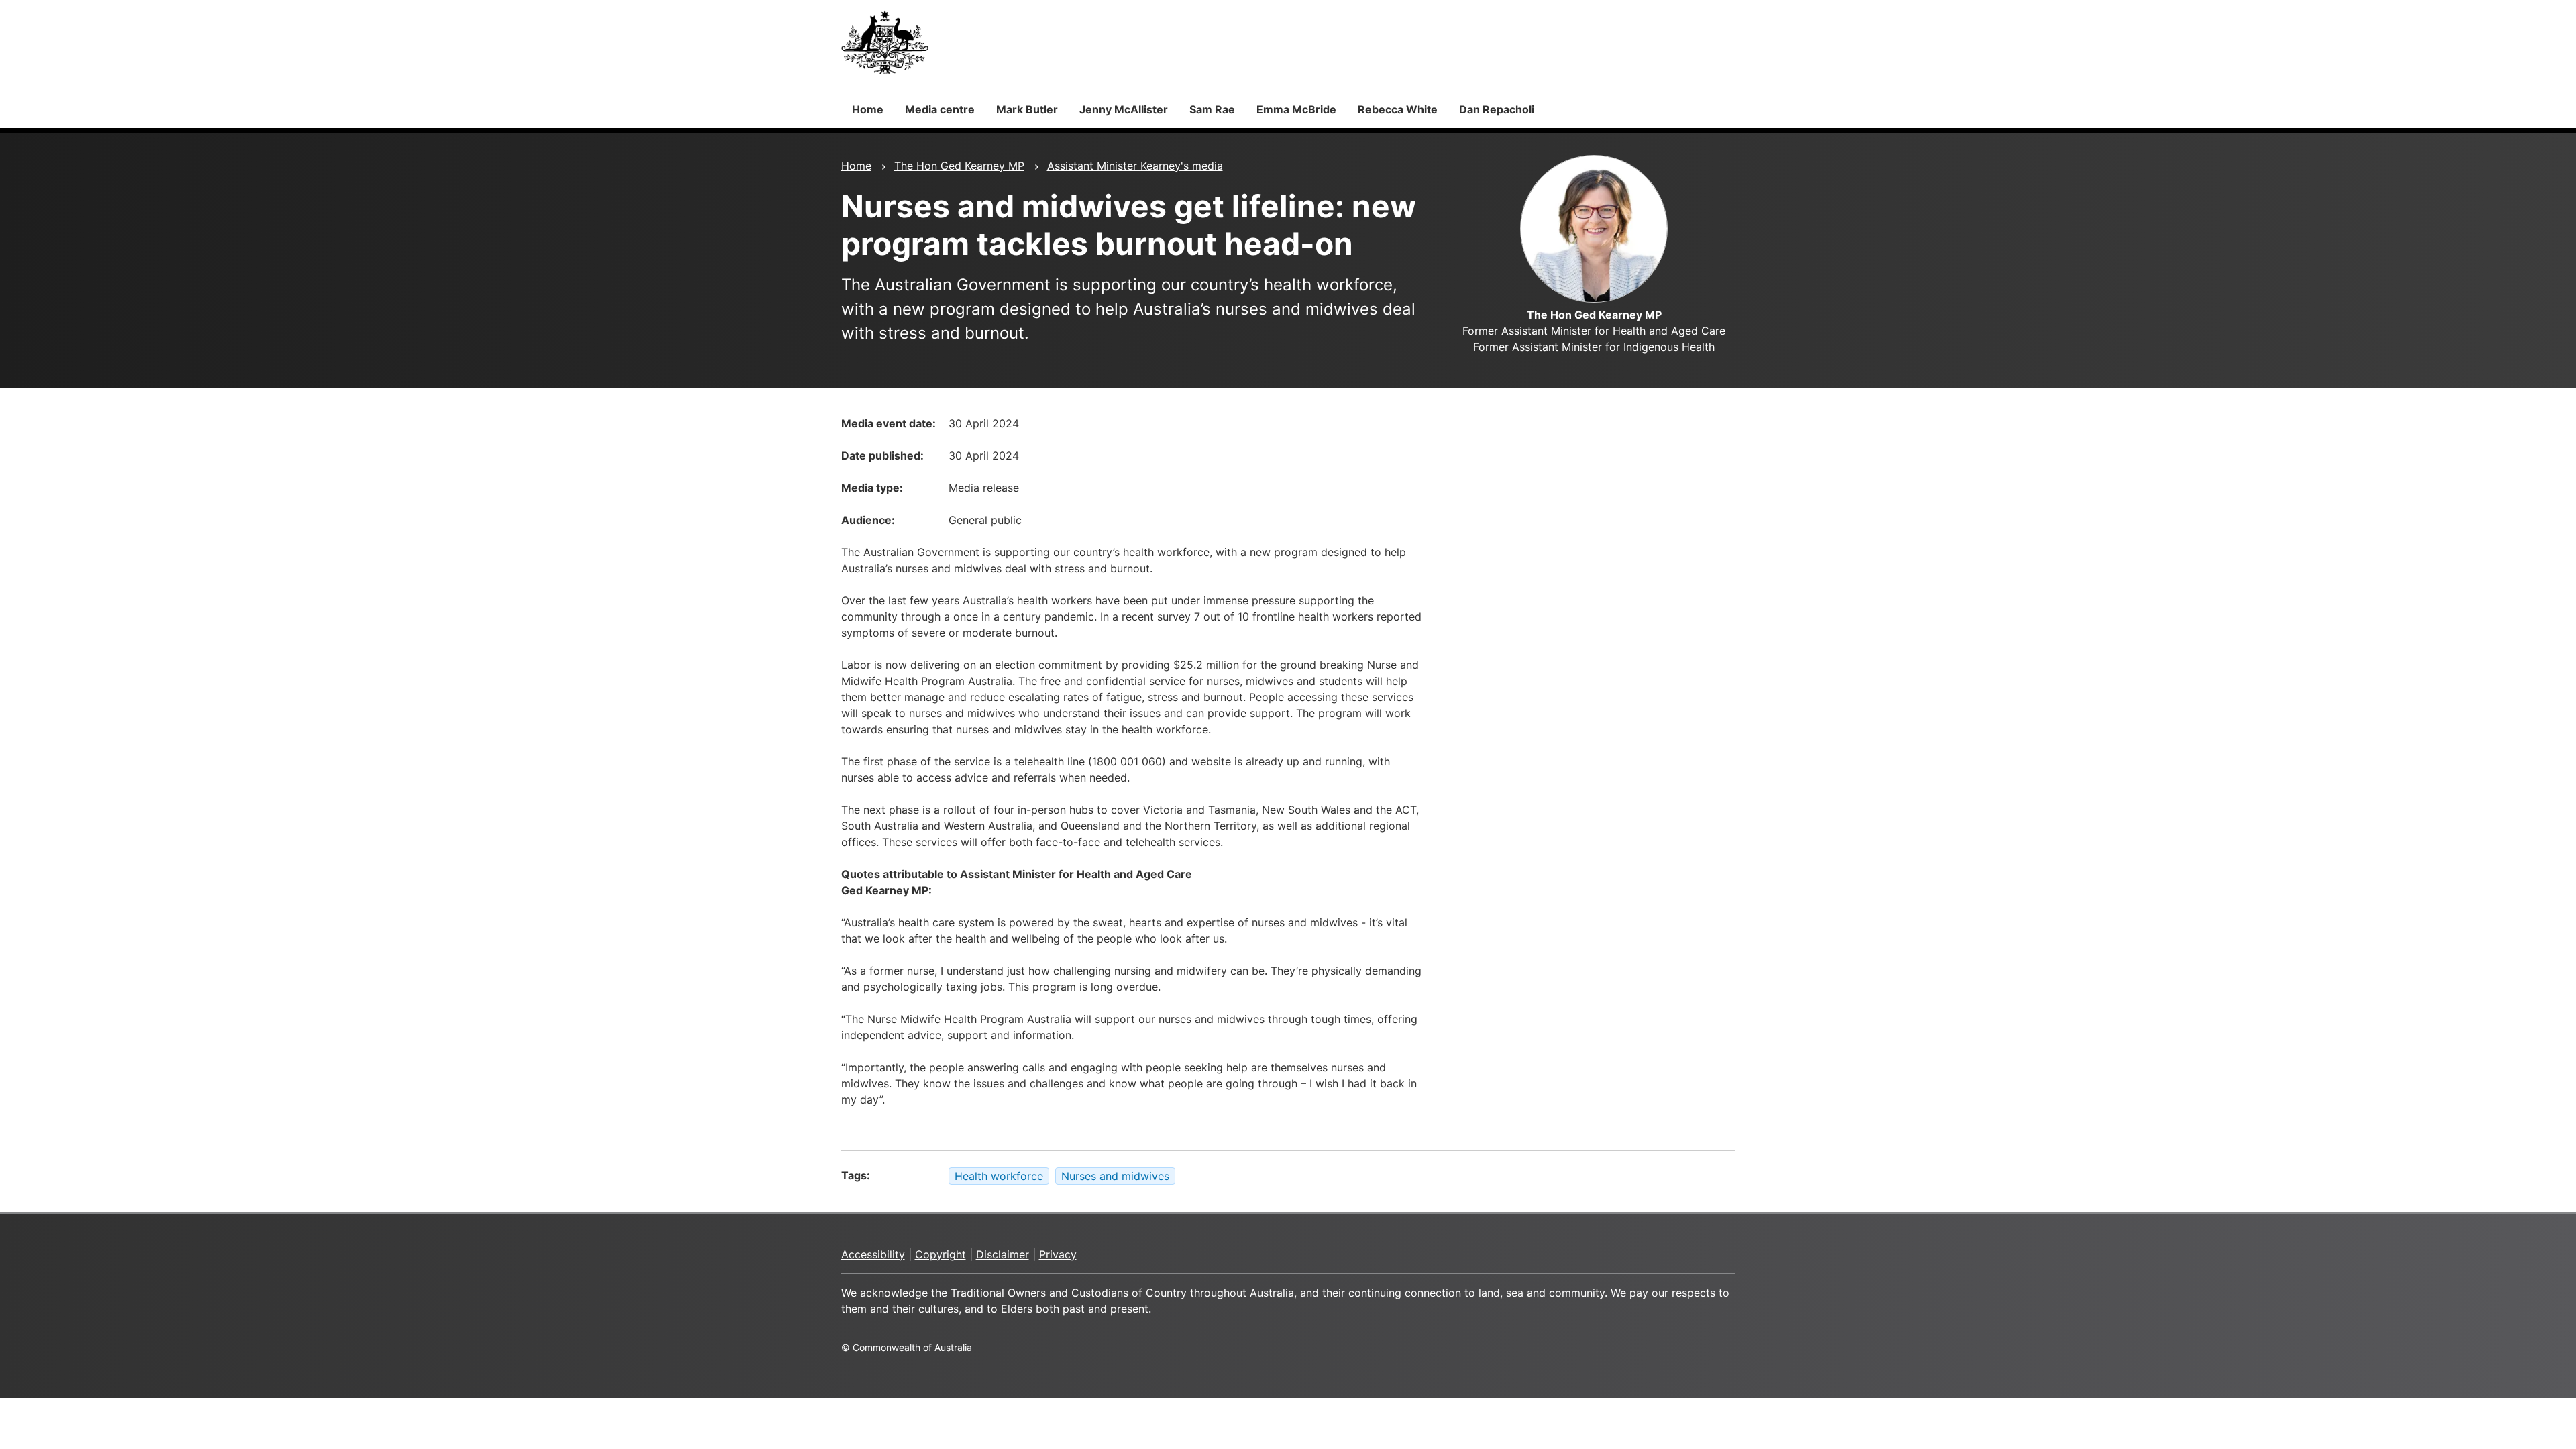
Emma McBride (1296, 109)
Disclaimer (1003, 1254)
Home (868, 109)
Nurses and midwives (1115, 1176)
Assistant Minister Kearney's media (1135, 166)
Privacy (1058, 1254)
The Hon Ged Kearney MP (959, 166)
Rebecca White (1398, 109)
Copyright (941, 1254)
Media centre (940, 109)
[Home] (885, 42)
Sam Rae (1212, 109)
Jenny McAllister (1124, 109)
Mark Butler (1027, 109)
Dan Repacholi (1497, 109)
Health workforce (999, 1176)
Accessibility (873, 1254)
